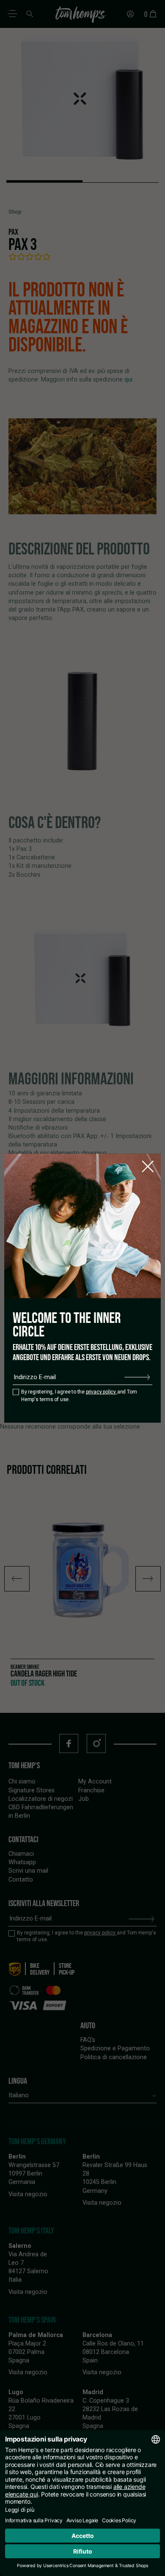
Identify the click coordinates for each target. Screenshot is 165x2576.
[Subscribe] (137, 1377)
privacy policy (102, 1392)
